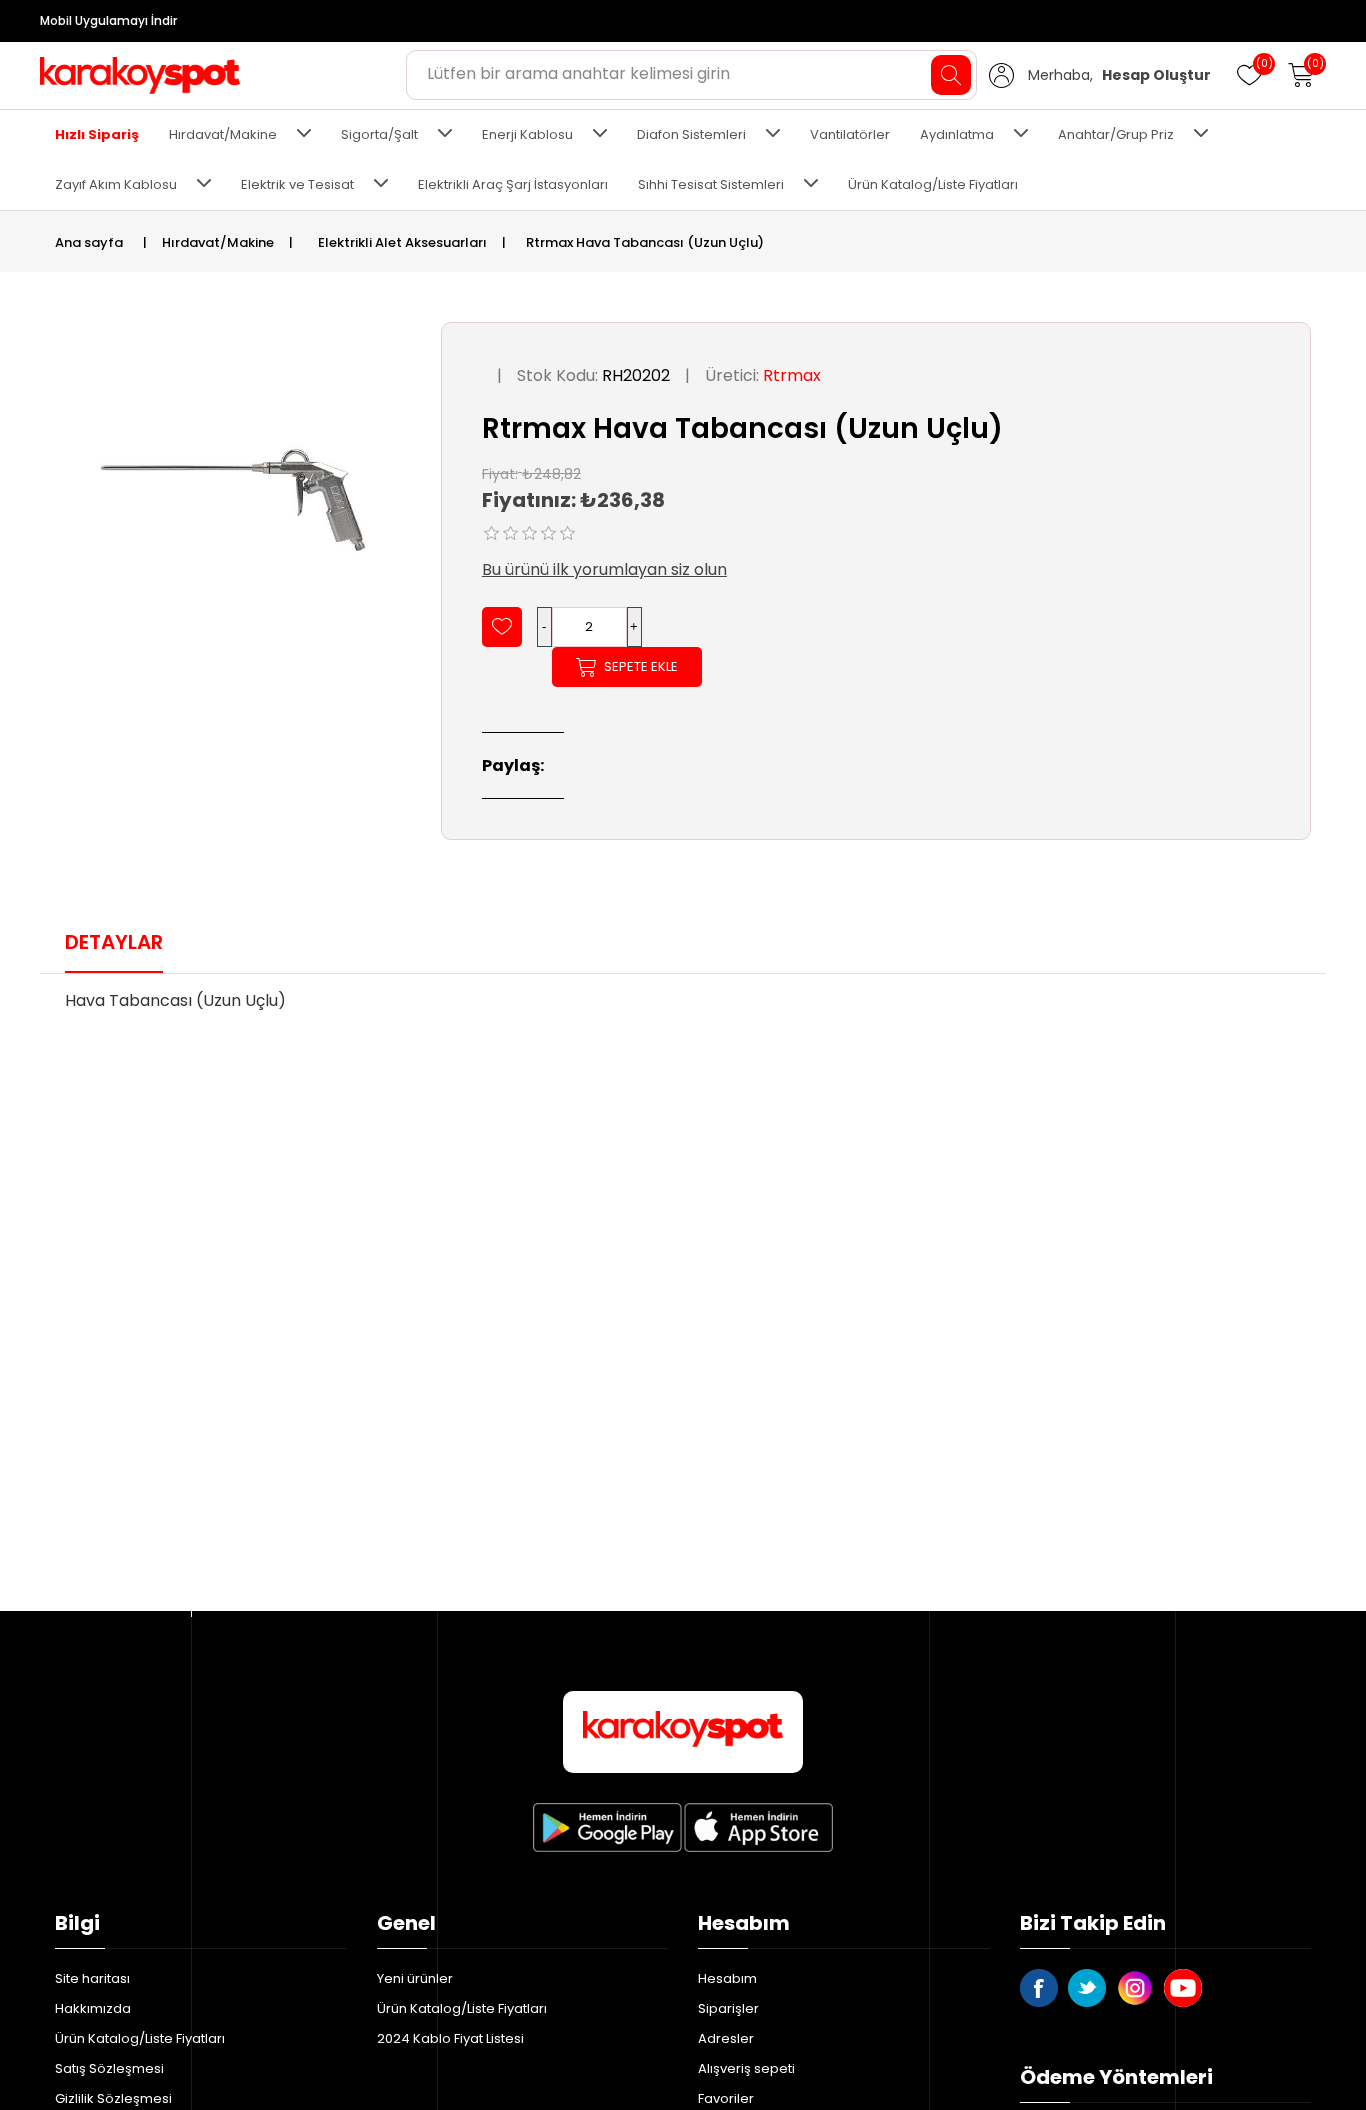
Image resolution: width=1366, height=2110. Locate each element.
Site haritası (92, 1978)
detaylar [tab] (114, 942)
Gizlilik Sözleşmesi (113, 2098)
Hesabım (727, 1978)
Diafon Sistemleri (691, 134)
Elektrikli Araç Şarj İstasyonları (513, 184)
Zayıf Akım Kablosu (116, 184)
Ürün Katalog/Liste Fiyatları (933, 184)
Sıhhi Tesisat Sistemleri (711, 184)
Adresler (726, 2038)
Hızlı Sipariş (97, 134)
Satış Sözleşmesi (109, 2068)
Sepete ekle (641, 666)
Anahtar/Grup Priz (1116, 134)
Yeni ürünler (415, 1978)
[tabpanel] (683, 1007)
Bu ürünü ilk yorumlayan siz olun (604, 569)
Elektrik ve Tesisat (297, 184)
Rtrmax (792, 375)
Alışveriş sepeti (746, 2068)
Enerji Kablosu (527, 134)
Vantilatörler (850, 134)
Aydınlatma (957, 134)
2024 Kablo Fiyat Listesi (450, 2038)
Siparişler (728, 2008)
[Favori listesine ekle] (502, 627)
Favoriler (726, 2098)
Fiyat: (500, 473)
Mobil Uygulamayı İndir (108, 20)
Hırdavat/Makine (223, 134)
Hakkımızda (93, 2008)
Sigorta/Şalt (379, 134)
